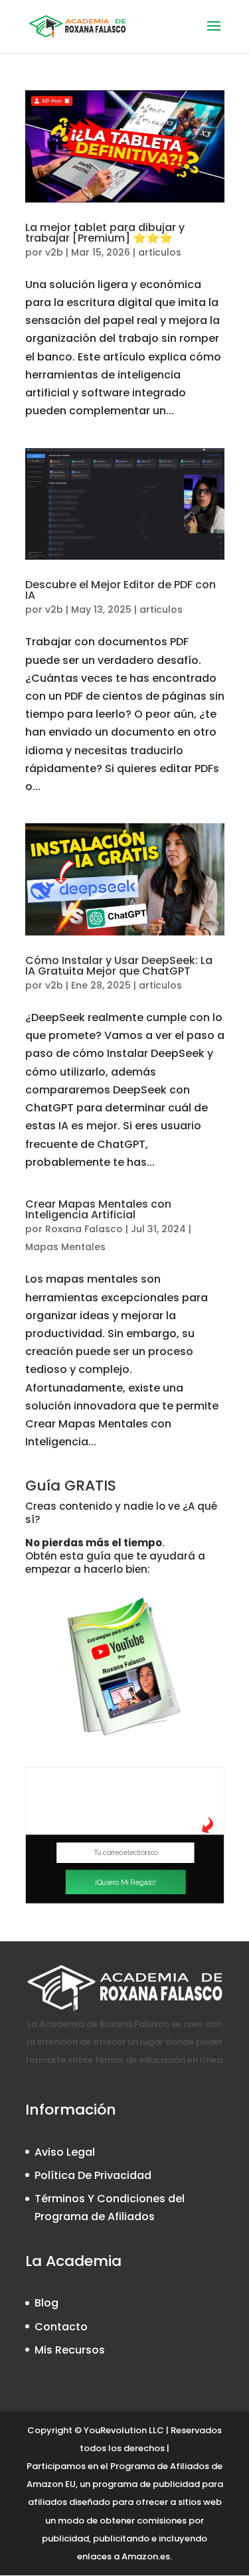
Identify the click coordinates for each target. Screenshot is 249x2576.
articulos (160, 252)
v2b (54, 252)
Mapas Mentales (65, 1247)
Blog (46, 2303)
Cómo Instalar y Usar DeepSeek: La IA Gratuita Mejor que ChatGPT (119, 966)
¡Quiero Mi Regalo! (125, 1882)
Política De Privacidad (93, 2175)
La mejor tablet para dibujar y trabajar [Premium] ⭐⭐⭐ (105, 233)
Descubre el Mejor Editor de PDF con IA (121, 590)
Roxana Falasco (84, 1229)
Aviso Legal (65, 2152)
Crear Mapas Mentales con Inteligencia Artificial (98, 1209)
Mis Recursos (70, 2350)
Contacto (61, 2327)
